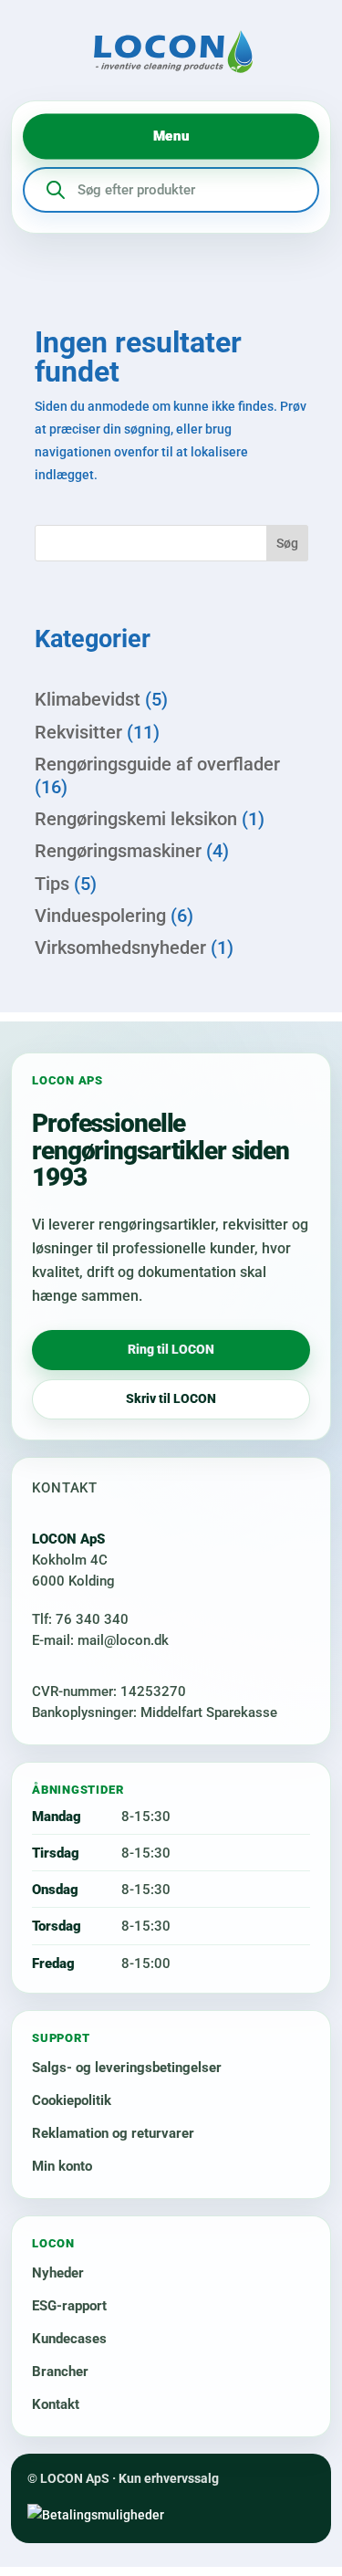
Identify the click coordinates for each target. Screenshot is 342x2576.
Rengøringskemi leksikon (136, 819)
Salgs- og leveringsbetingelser (127, 2068)
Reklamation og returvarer (113, 2133)
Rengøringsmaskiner (118, 851)
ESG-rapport (69, 2306)
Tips (52, 884)
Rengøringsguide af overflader (157, 764)
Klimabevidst (88, 699)
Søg (287, 543)
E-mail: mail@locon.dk (100, 1640)
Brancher (60, 2372)
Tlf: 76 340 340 (80, 1619)
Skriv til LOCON (171, 1398)
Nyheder (58, 2273)
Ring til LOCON (171, 1349)
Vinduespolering (100, 916)
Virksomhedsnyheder (120, 948)
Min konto (62, 2166)
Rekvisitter (78, 732)
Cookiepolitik (72, 2100)
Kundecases (69, 2339)
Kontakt (56, 2404)
